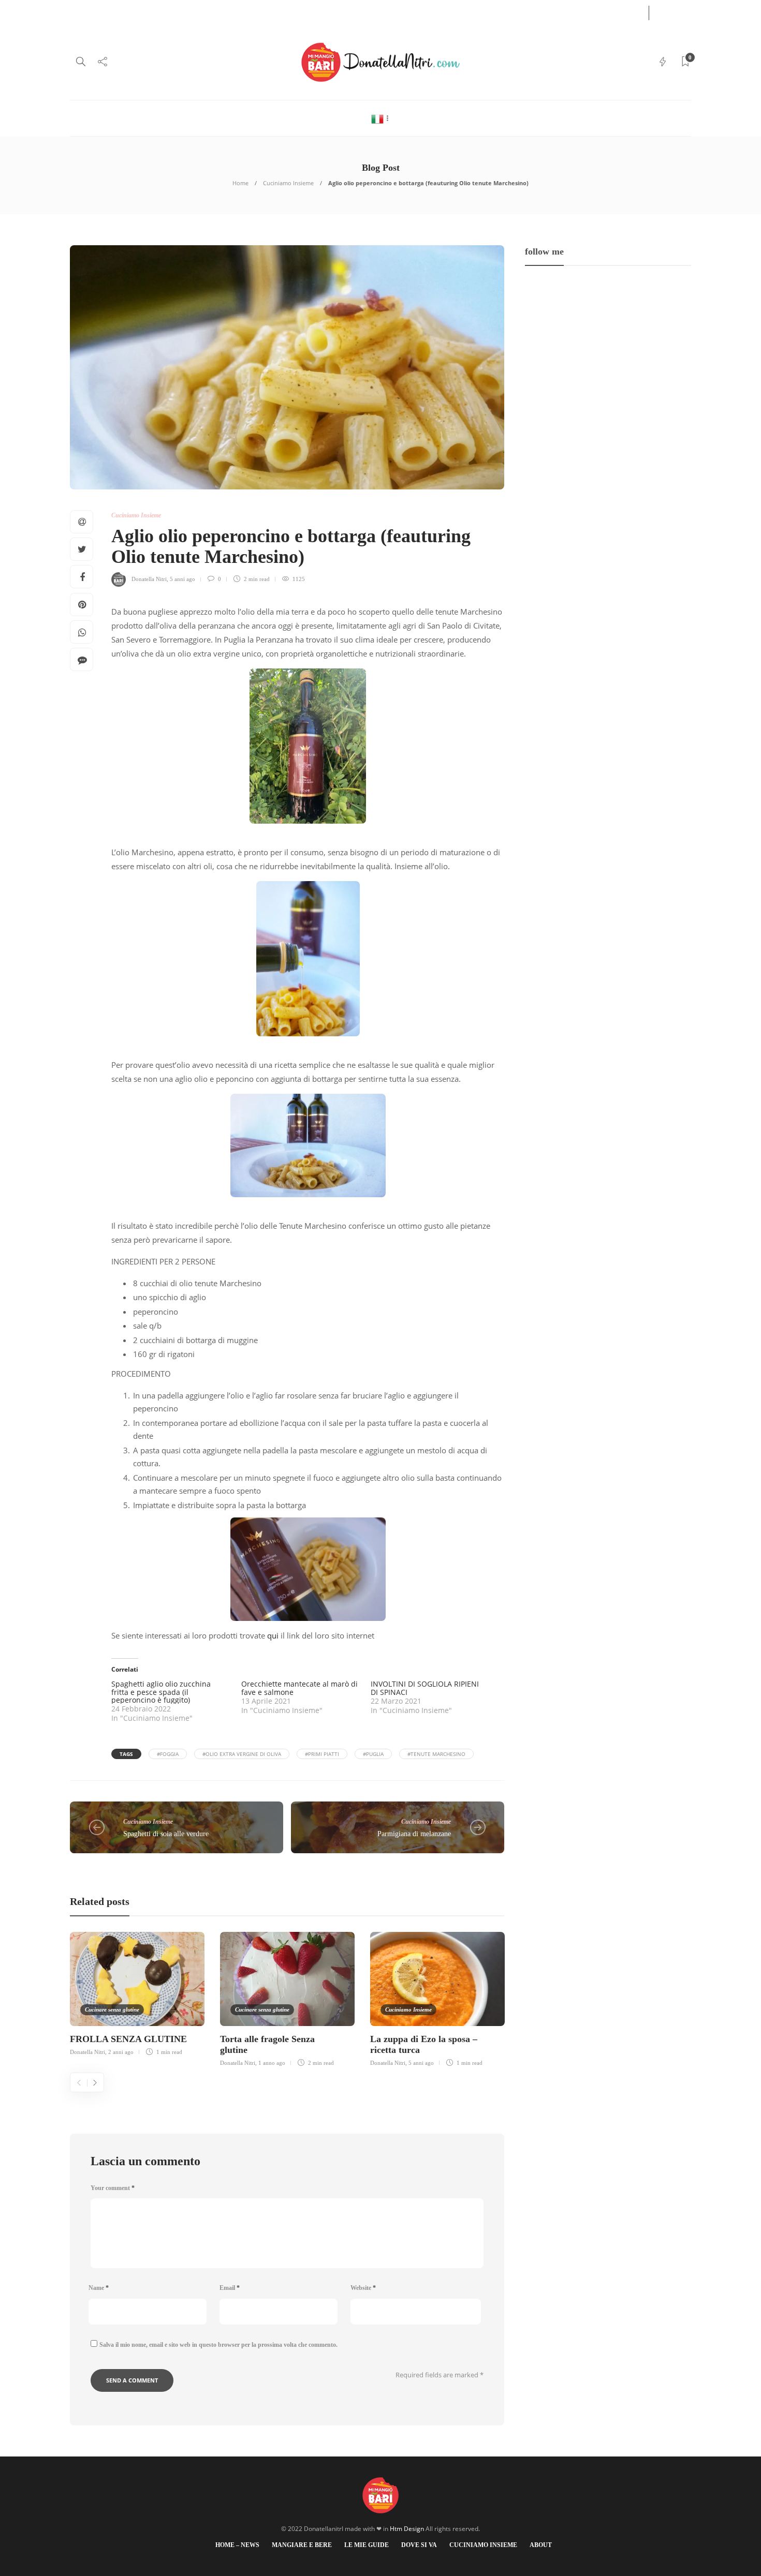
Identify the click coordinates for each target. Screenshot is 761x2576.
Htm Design (407, 2529)
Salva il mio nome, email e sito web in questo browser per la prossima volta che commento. (218, 2345)
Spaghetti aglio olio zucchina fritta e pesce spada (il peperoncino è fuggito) (161, 1692)
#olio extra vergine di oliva (242, 1754)
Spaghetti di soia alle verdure (166, 1834)
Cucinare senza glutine (112, 2009)
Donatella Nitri (149, 579)
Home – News (88, 12)
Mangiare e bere (140, 12)
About (333, 12)
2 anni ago (121, 2052)
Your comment (113, 2188)
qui (273, 1635)
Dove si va (235, 12)
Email (230, 2288)
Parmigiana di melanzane (414, 1834)
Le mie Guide (191, 12)
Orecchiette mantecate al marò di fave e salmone (299, 1688)
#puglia (373, 1754)
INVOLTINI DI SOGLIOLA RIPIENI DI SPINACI (425, 1688)
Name (99, 2288)
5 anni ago (182, 579)
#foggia (168, 1754)
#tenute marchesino (436, 1754)
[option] (137, 1992)
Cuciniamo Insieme (286, 12)
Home (240, 183)
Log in (620, 12)
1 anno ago (272, 2063)
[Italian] (381, 118)
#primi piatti (322, 1754)
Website (363, 2288)
